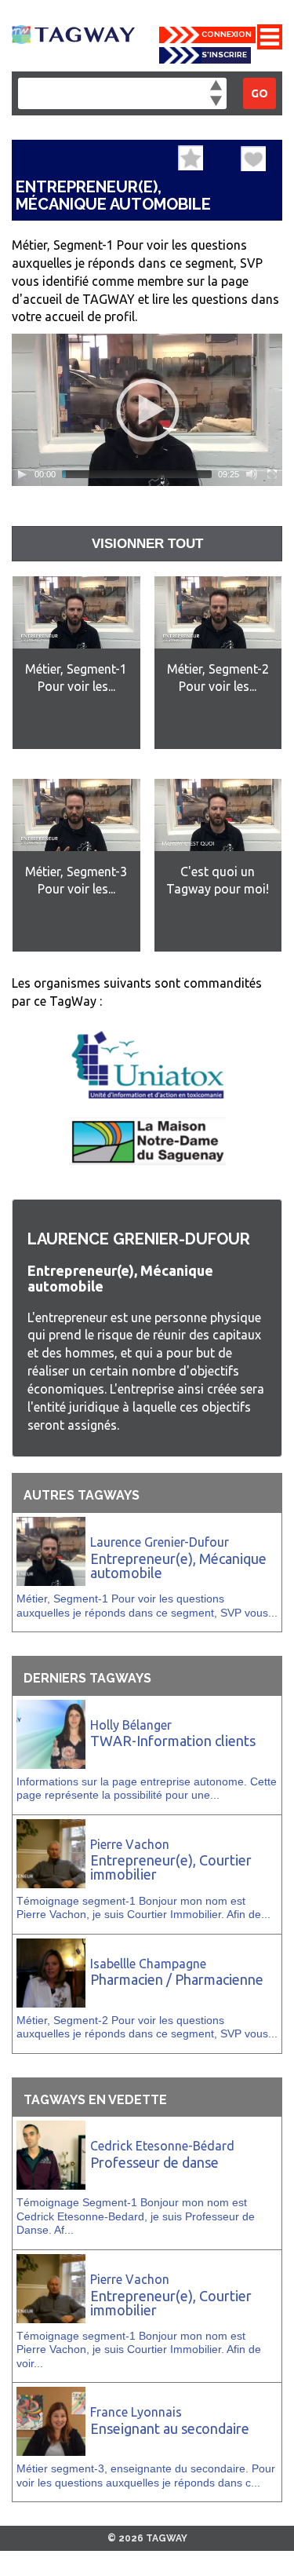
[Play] (22, 474)
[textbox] (27, 91)
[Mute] (252, 474)
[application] (147, 410)
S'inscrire (224, 55)
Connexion (227, 34)
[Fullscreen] (272, 474)
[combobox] (122, 93)
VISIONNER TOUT (147, 544)
